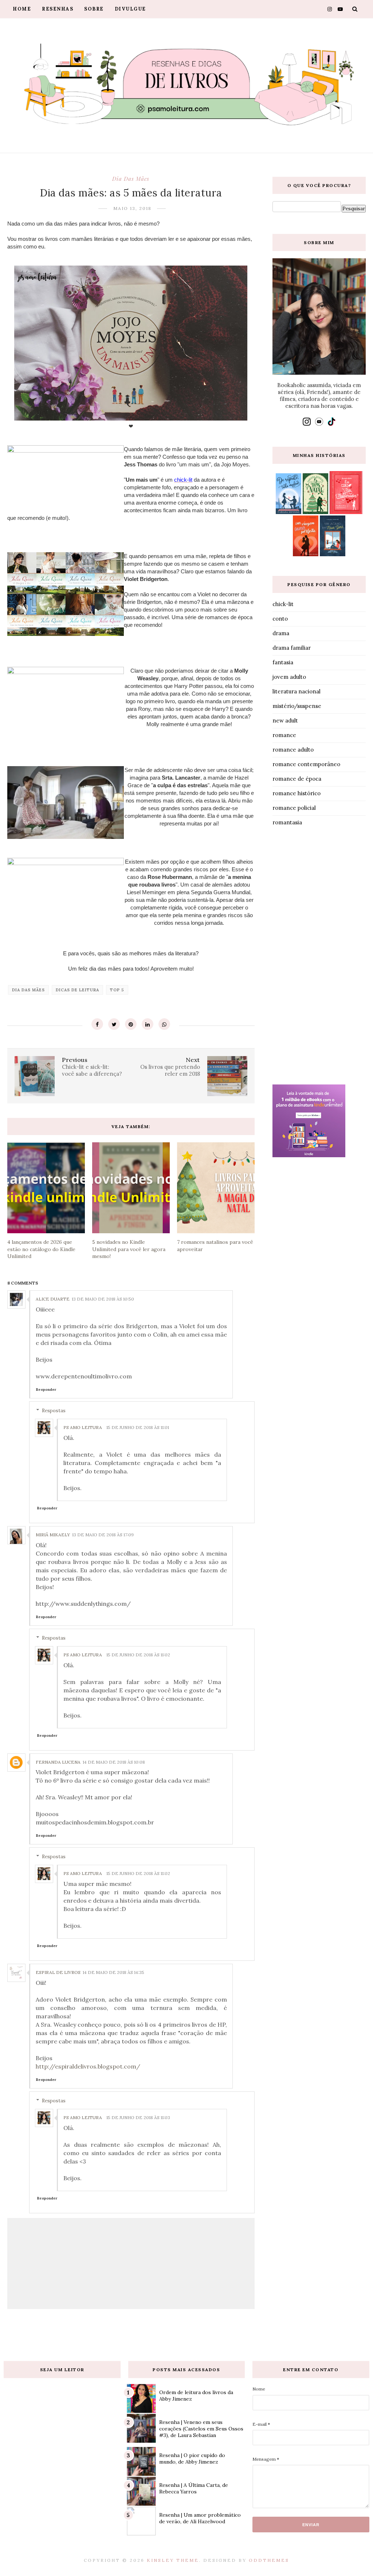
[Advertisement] (319, 957)
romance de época (297, 779)
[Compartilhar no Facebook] (97, 1024)
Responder (46, 1389)
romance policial (294, 808)
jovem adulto (289, 677)
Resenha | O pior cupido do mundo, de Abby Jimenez (192, 2458)
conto (280, 619)
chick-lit (283, 604)
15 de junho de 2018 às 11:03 (138, 2117)
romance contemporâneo (306, 764)
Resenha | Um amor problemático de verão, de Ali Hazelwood (200, 2518)
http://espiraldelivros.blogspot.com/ (88, 2066)
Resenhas (58, 9)
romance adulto (293, 750)
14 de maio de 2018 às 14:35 (113, 1972)
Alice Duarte (53, 1299)
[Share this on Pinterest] (131, 1024)
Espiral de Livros (58, 1972)
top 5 (117, 990)
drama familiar (292, 648)
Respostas (54, 1411)
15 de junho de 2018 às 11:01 (138, 1427)
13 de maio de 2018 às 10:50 (103, 1299)
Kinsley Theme (173, 2560)
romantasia (287, 822)
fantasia (283, 662)
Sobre (94, 9)
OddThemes (269, 2560)
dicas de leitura (77, 990)
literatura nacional (297, 691)
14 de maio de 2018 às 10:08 (114, 1762)
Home (22, 9)
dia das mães (131, 179)
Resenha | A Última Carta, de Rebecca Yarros (194, 2488)
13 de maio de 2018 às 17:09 (103, 1535)
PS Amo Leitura (83, 1427)
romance (284, 735)
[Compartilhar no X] (114, 1024)
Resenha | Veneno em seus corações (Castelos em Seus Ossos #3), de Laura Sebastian (201, 2429)
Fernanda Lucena (58, 1762)
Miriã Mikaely (53, 1535)
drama (281, 633)
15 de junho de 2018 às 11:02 (138, 1655)
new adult (285, 720)
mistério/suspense (297, 706)
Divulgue (130, 9)
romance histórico (297, 793)
